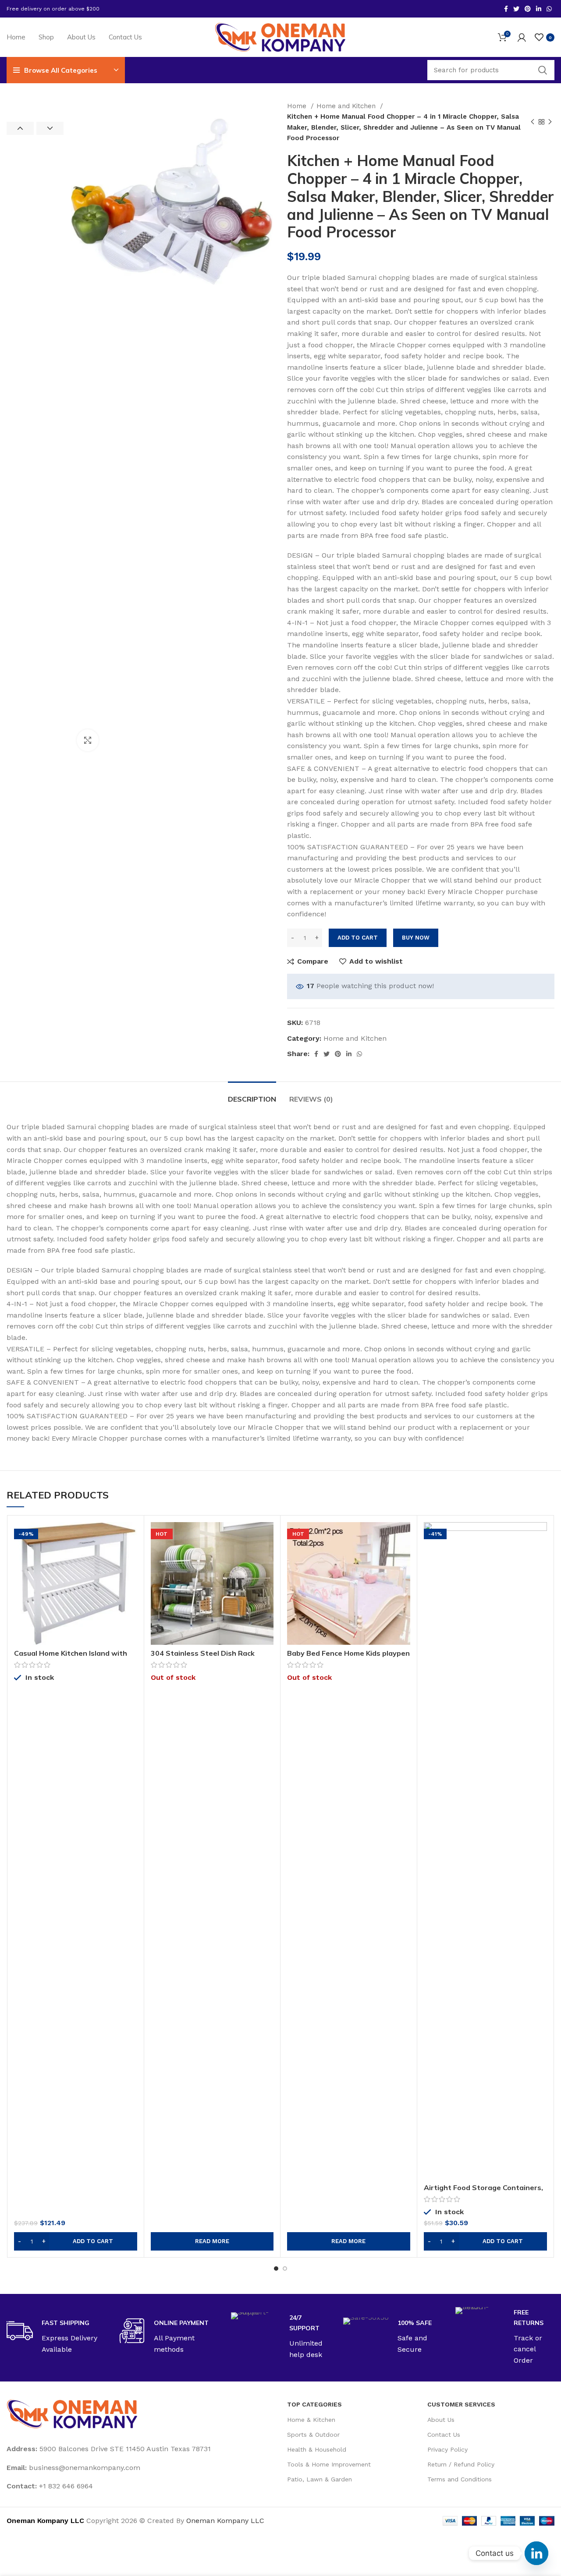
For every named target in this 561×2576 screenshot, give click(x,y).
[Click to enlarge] (88, 740)
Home (298, 106)
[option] (35, 101)
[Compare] (131, 1536)
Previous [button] (20, 128)
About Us (441, 2420)
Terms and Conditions (460, 2479)
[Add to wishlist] (131, 1576)
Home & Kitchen (311, 2420)
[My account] (522, 37)
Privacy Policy (447, 2449)
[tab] (252, 1095)
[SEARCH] (543, 70)
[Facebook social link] (506, 9)
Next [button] (50, 128)
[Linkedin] (536, 2553)
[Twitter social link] (516, 9)
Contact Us (444, 2435)
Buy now (416, 938)
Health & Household (317, 2449)
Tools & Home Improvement (329, 2464)
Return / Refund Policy (461, 2464)
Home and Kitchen (347, 106)
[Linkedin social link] (539, 9)
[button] (76, 2241)
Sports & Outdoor (313, 2435)
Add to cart (358, 938)
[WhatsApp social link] (549, 9)
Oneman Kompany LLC (225, 2521)
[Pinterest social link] (528, 9)
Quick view (131, 1556)
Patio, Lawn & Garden (320, 2479)
